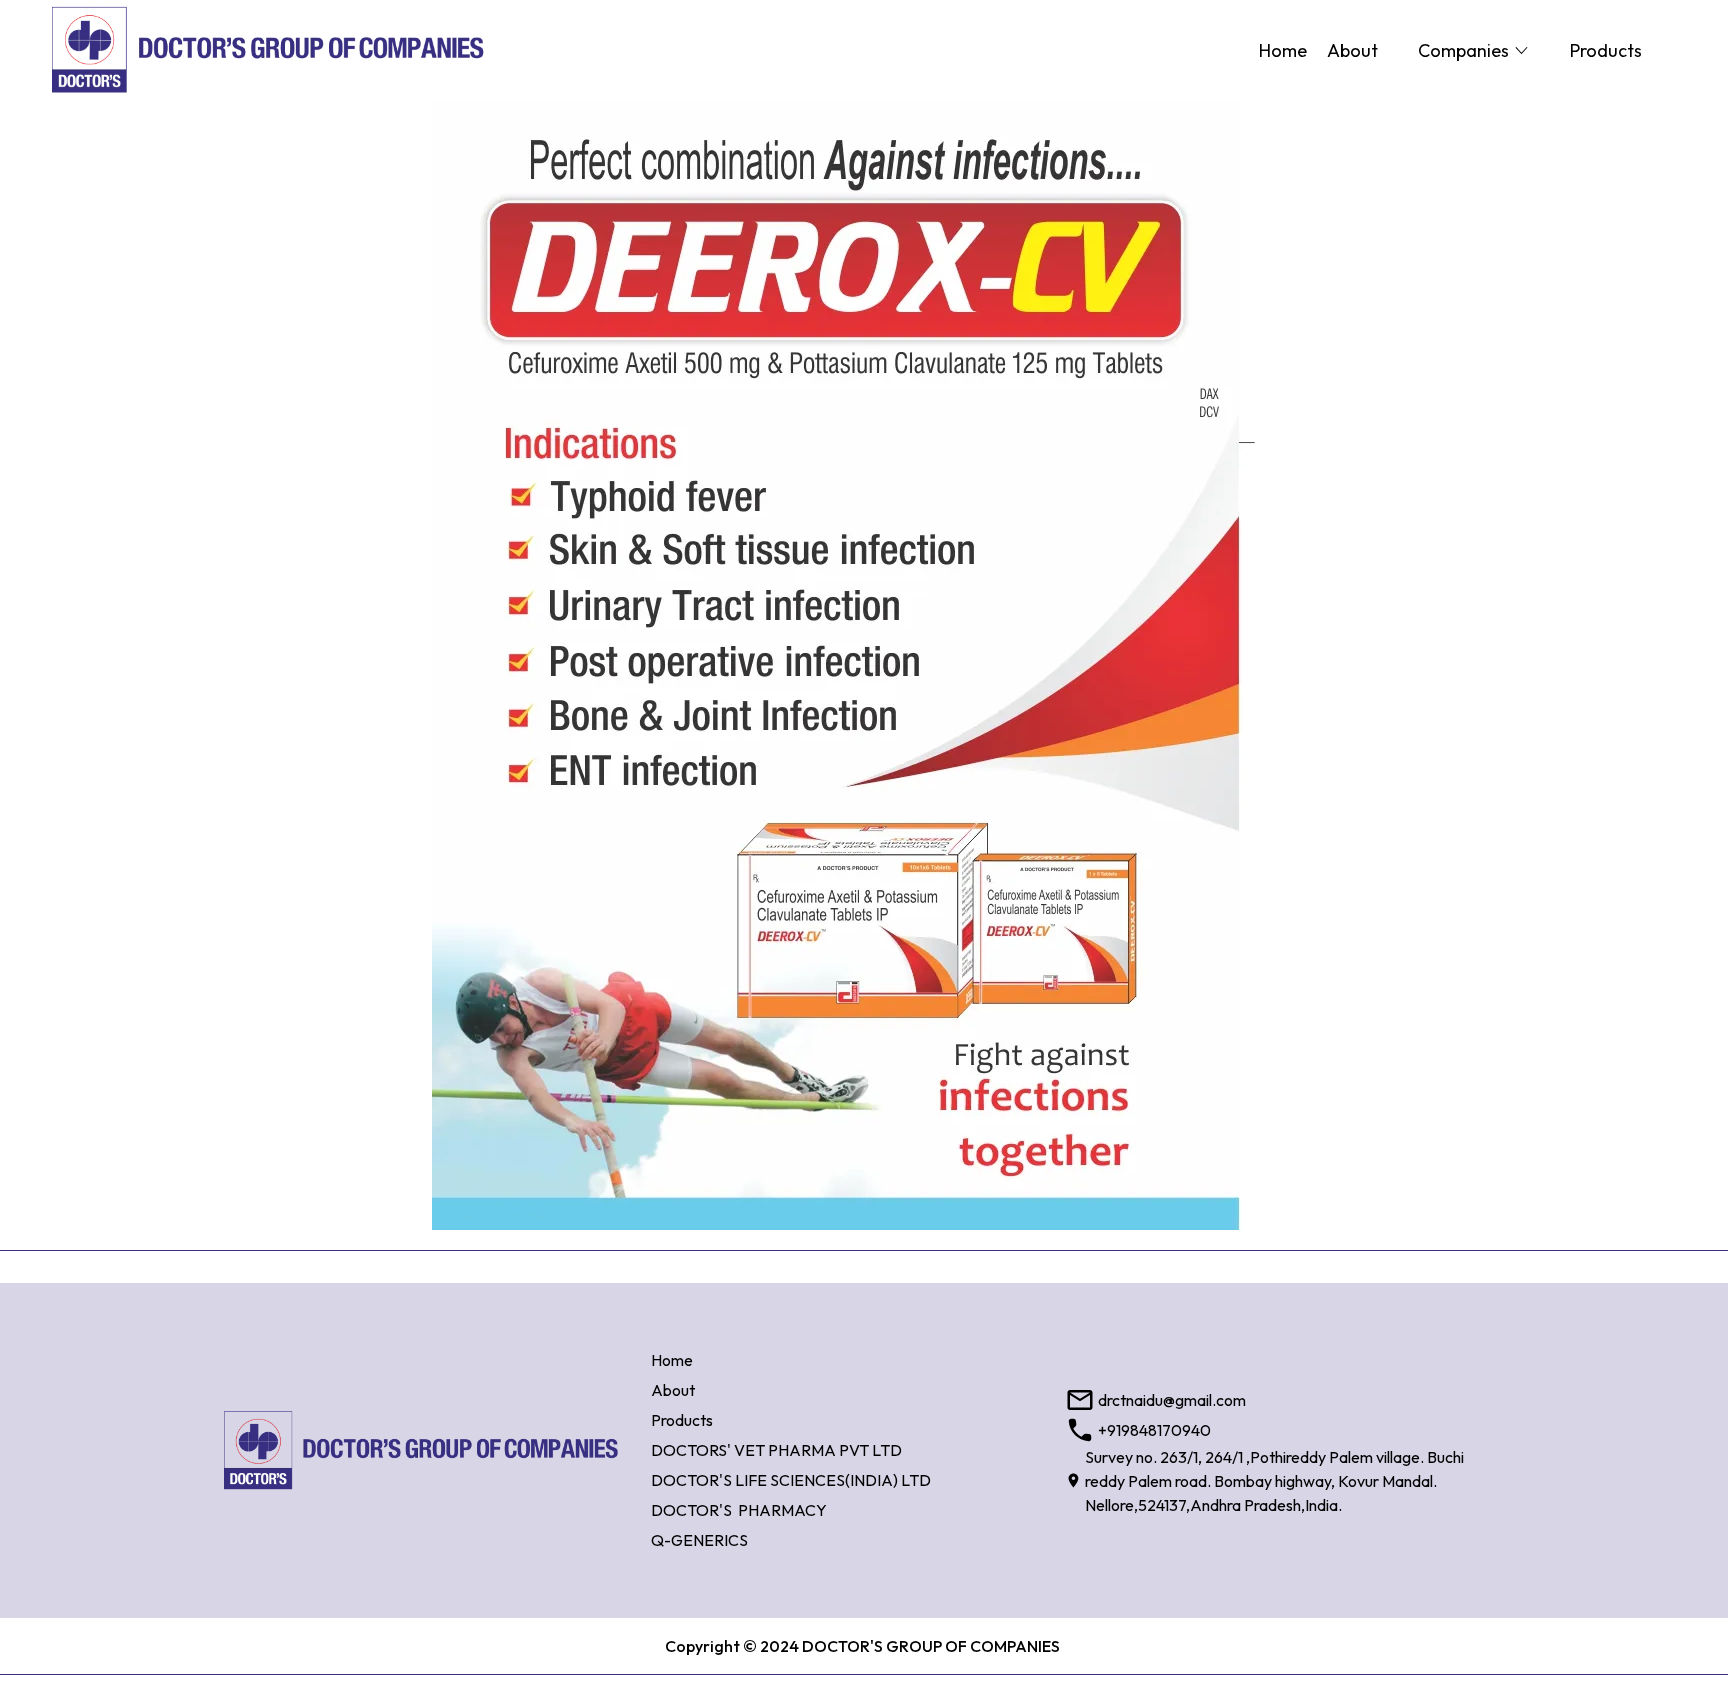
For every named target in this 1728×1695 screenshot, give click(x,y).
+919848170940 (1154, 1430)
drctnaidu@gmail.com (1172, 1400)
